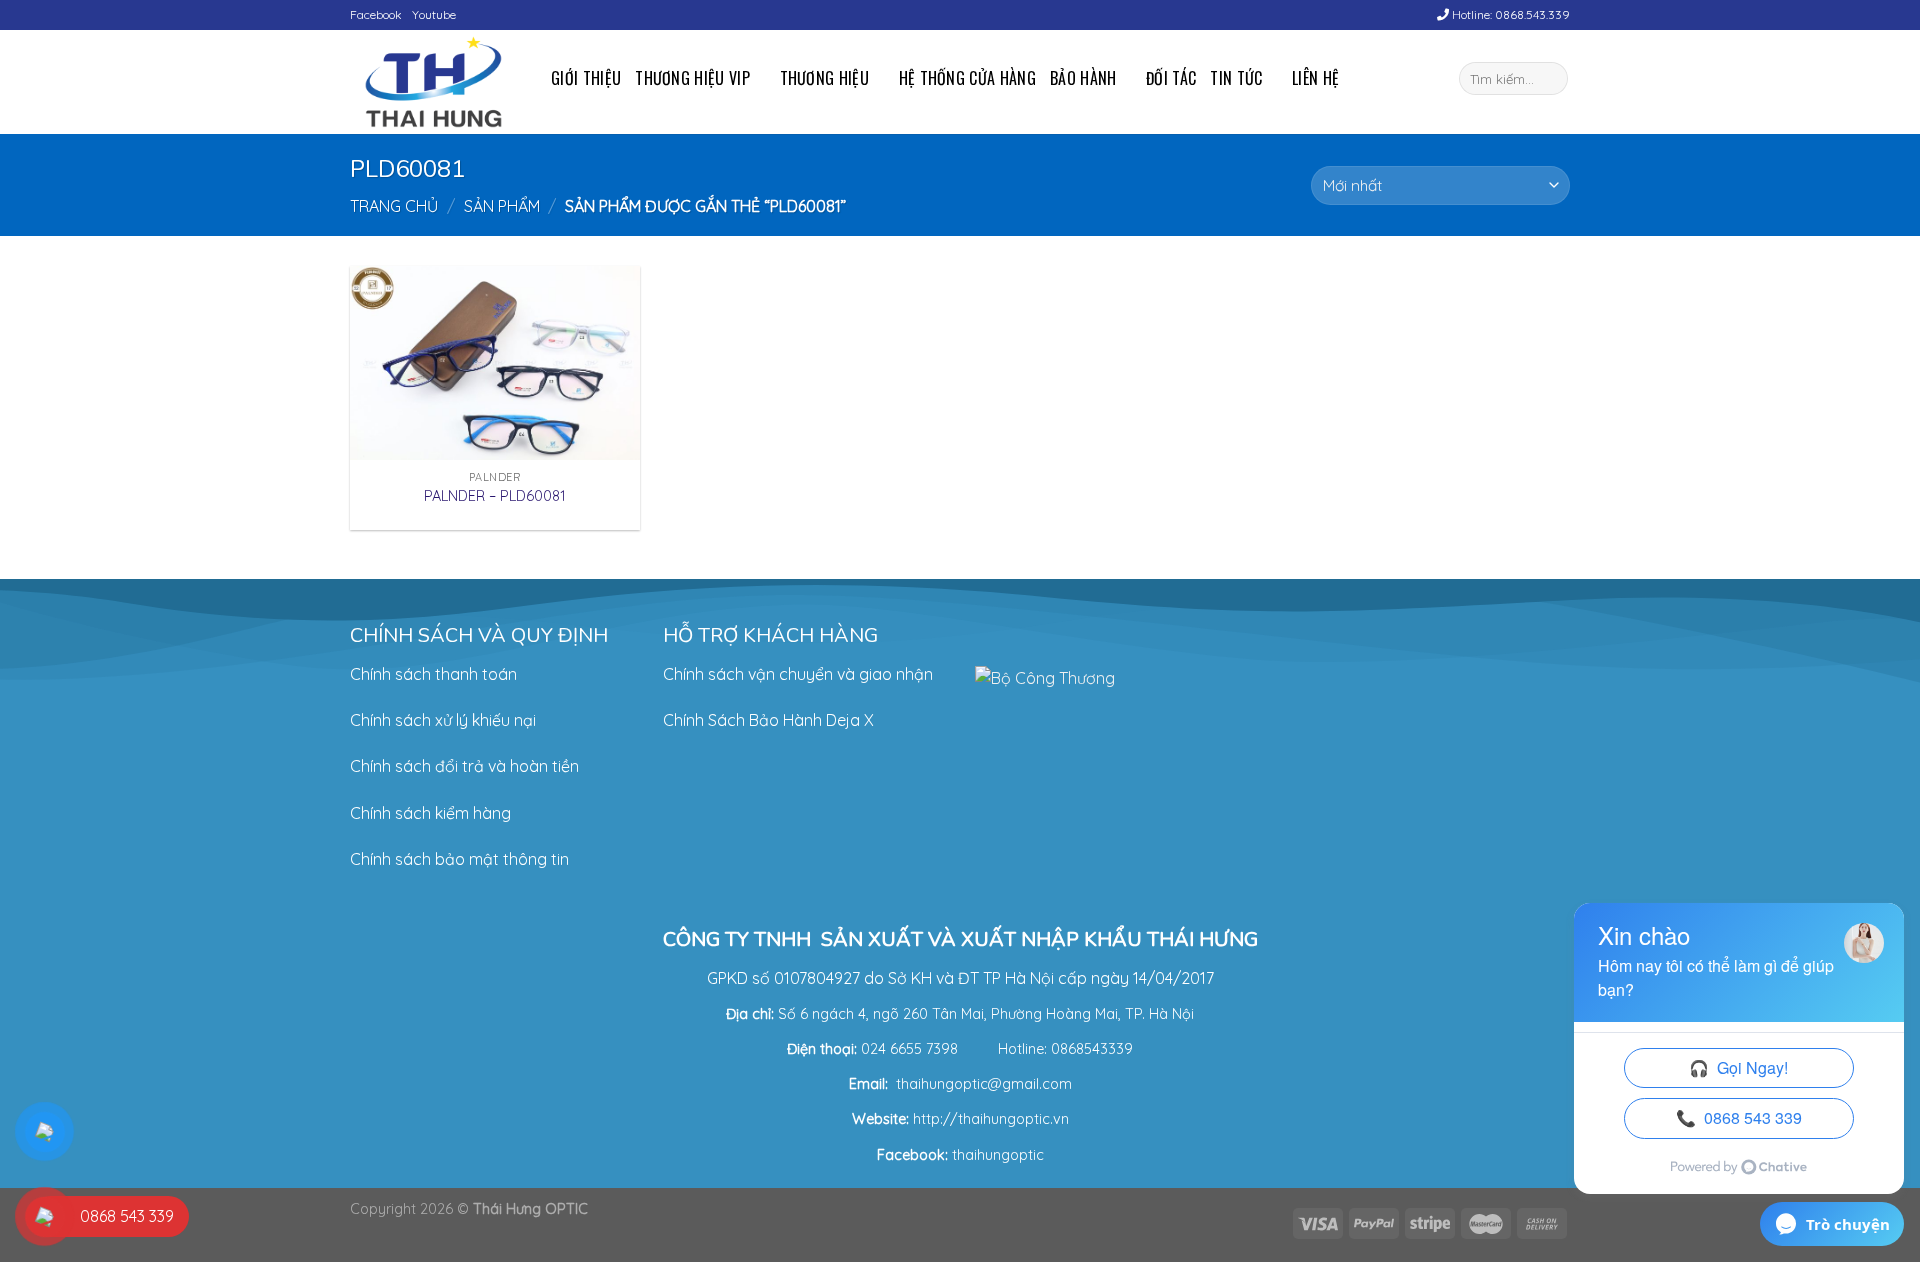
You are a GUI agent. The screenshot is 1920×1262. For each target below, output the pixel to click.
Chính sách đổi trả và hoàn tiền (464, 766)
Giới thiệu (586, 78)
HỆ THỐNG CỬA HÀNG (967, 78)
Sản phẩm (502, 206)
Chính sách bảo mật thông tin (459, 859)
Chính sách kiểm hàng (430, 813)
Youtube (434, 14)
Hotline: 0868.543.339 (1509, 14)
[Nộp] (1549, 79)
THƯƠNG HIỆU (825, 78)
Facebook (376, 14)
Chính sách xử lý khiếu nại (443, 720)
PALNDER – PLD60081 (495, 496)
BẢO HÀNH (1083, 78)
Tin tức (1236, 78)
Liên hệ (1315, 78)
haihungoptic (1000, 1155)
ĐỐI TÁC (1171, 78)
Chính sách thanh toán (433, 674)
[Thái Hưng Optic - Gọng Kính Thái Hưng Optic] (435, 82)
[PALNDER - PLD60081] (495, 362)
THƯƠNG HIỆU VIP (692, 78)
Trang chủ (394, 206)
